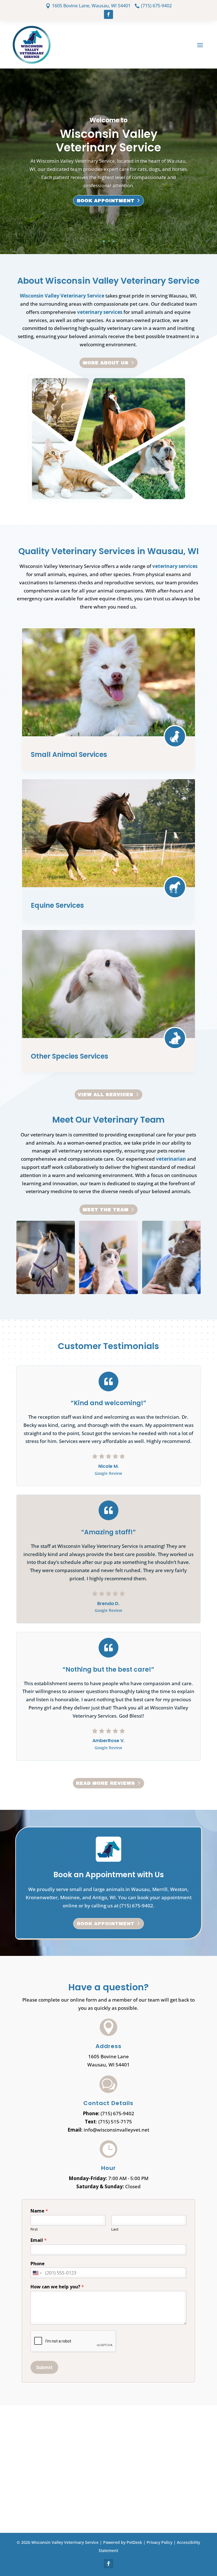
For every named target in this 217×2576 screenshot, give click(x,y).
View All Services (106, 1095)
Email (39, 2240)
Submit (44, 2367)
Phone (38, 2264)
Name (39, 2211)
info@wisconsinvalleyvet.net (116, 2130)
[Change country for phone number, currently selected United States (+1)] (37, 2273)
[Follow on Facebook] (108, 14)
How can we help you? (57, 2287)
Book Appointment (106, 201)
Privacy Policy (160, 2542)
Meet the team (106, 1210)
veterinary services (100, 312)
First (34, 2229)
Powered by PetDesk (123, 2542)
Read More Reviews (106, 1783)
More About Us (106, 363)
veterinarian (171, 1159)
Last (115, 2229)
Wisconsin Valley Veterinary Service (62, 296)
